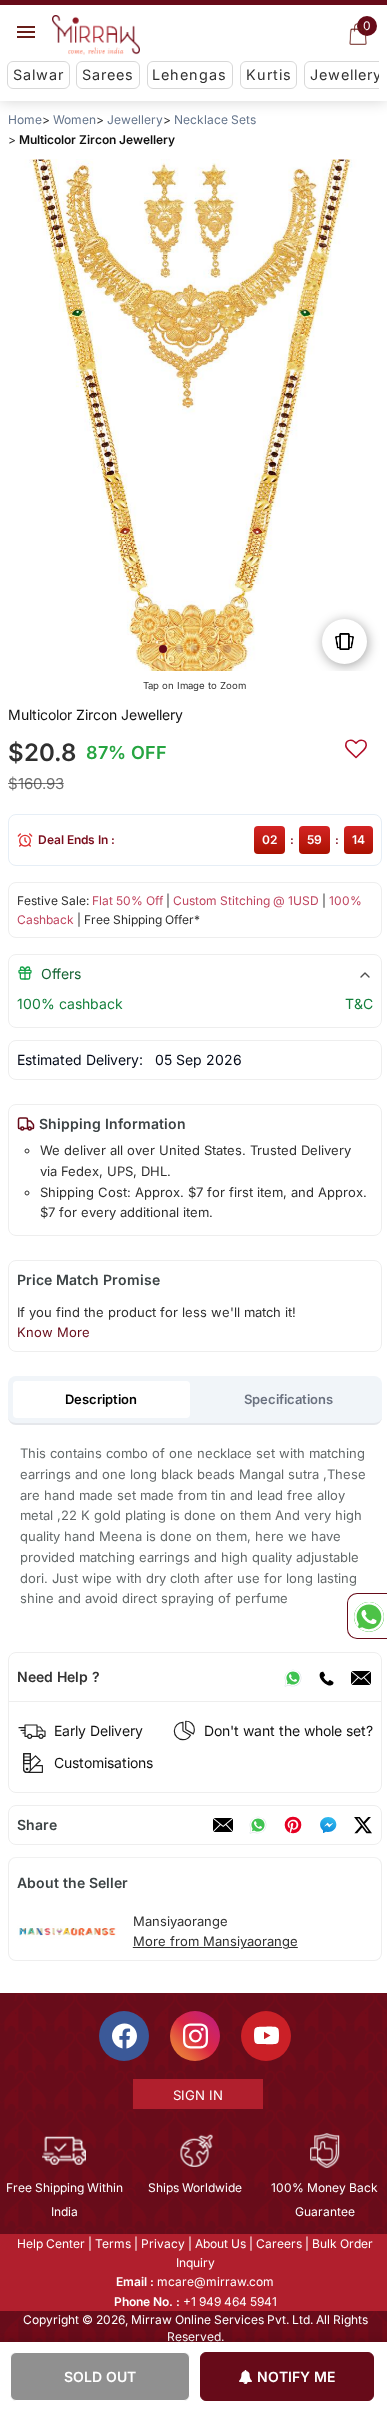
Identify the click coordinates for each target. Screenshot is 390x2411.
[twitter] (363, 1825)
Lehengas (189, 74)
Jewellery (346, 74)
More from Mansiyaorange (215, 1941)
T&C (359, 1003)
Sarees (108, 74)
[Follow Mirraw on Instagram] (194, 2036)
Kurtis (269, 74)
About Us (219, 2243)
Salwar (38, 74)
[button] (163, 649)
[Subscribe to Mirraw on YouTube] (265, 2036)
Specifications (288, 1399)
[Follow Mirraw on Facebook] (123, 2036)
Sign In (196, 2095)
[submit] (356, 746)
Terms (112, 2243)
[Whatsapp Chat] (367, 1616)
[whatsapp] (258, 1825)
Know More (53, 1332)
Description (101, 1399)
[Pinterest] (293, 1825)
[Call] (326, 1677)
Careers (278, 2243)
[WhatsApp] (293, 1677)
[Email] (361, 1677)
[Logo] (96, 35)
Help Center (50, 2243)
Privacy (162, 2243)
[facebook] (328, 1825)
